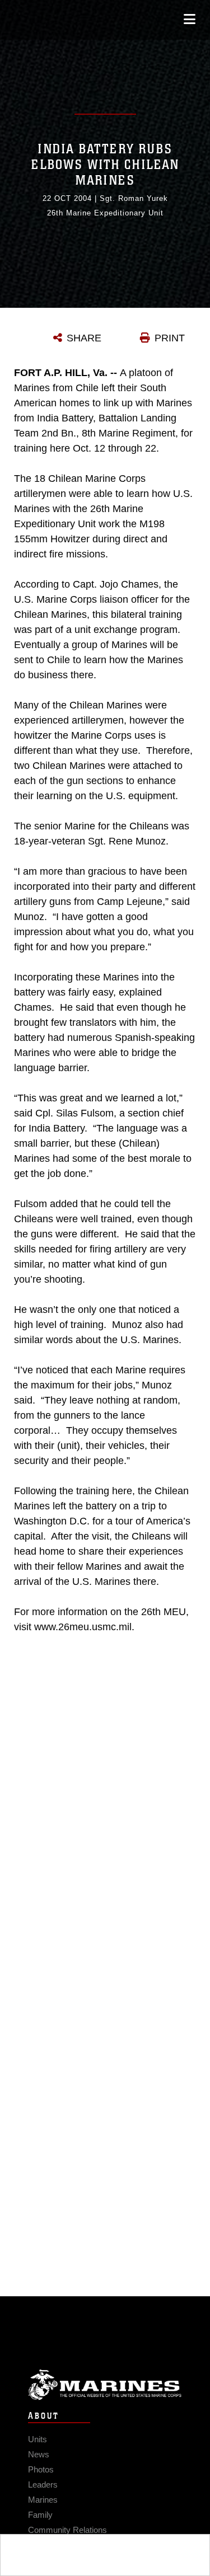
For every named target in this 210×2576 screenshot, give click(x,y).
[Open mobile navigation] (190, 19)
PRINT (170, 338)
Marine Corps (105, 2385)
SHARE (84, 338)
